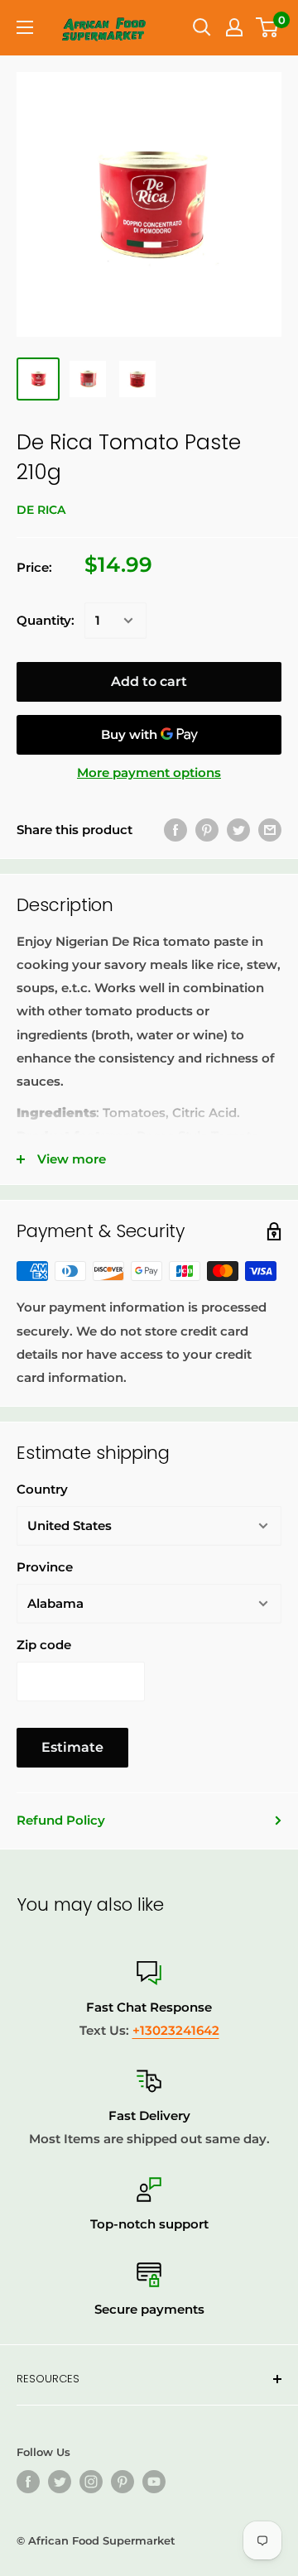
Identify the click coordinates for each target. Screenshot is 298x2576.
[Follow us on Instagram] (91, 2482)
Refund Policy (61, 1820)
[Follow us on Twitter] (60, 2482)
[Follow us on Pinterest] (123, 2482)
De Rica (41, 510)
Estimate (72, 1747)
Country (42, 1489)
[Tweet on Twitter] (238, 830)
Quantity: (46, 620)
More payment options (149, 772)
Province (45, 1567)
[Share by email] (270, 830)
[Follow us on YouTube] (154, 2482)
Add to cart (149, 681)
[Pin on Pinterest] (207, 830)
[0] (268, 27)
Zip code (44, 1645)
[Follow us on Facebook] (28, 2482)
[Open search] (202, 27)
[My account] (234, 27)
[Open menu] (25, 27)
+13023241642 (176, 2030)
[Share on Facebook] (175, 830)
